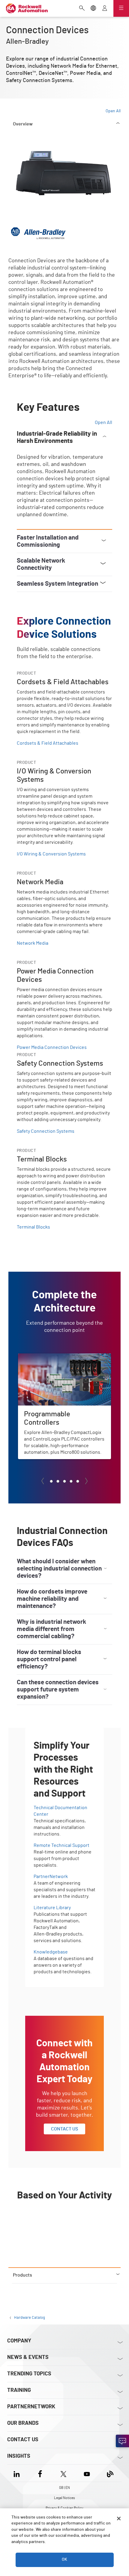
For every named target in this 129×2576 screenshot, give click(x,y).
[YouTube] (87, 2473)
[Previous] (43, 1481)
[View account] (105, 9)
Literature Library (52, 1908)
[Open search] (82, 9)
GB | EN (64, 2488)
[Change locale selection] (93, 9)
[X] (63, 2473)
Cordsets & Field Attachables (48, 743)
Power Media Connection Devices (52, 1047)
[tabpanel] (64, 1204)
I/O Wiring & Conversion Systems (51, 854)
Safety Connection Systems (46, 1131)
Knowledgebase (51, 1952)
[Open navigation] (121, 8)
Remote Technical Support (61, 1845)
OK (64, 2560)
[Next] (86, 1481)
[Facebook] (40, 2473)
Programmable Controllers (46, 1357)
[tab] (51, 1481)
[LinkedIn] (18, 2473)
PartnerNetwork (51, 1877)
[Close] (119, 2519)
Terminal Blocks (33, 1227)
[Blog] (110, 2473)
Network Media (33, 943)
